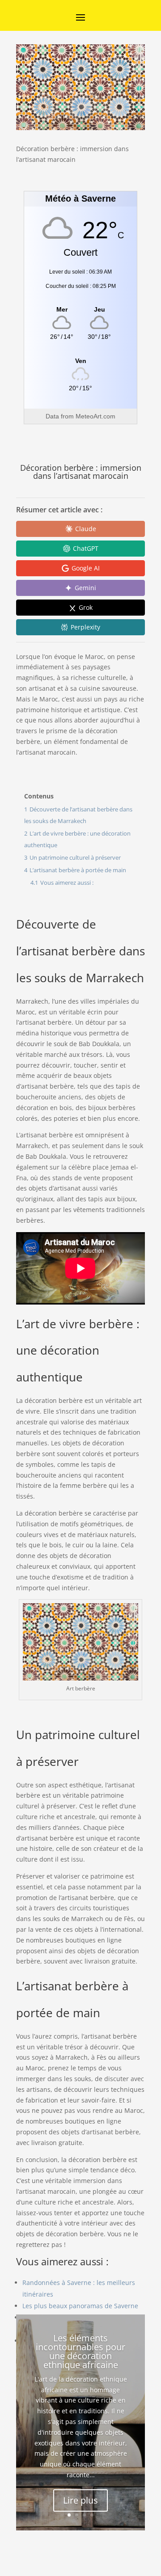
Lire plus (80, 2500)
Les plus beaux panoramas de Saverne (80, 2306)
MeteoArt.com (95, 416)
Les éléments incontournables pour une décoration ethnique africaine (80, 2351)
